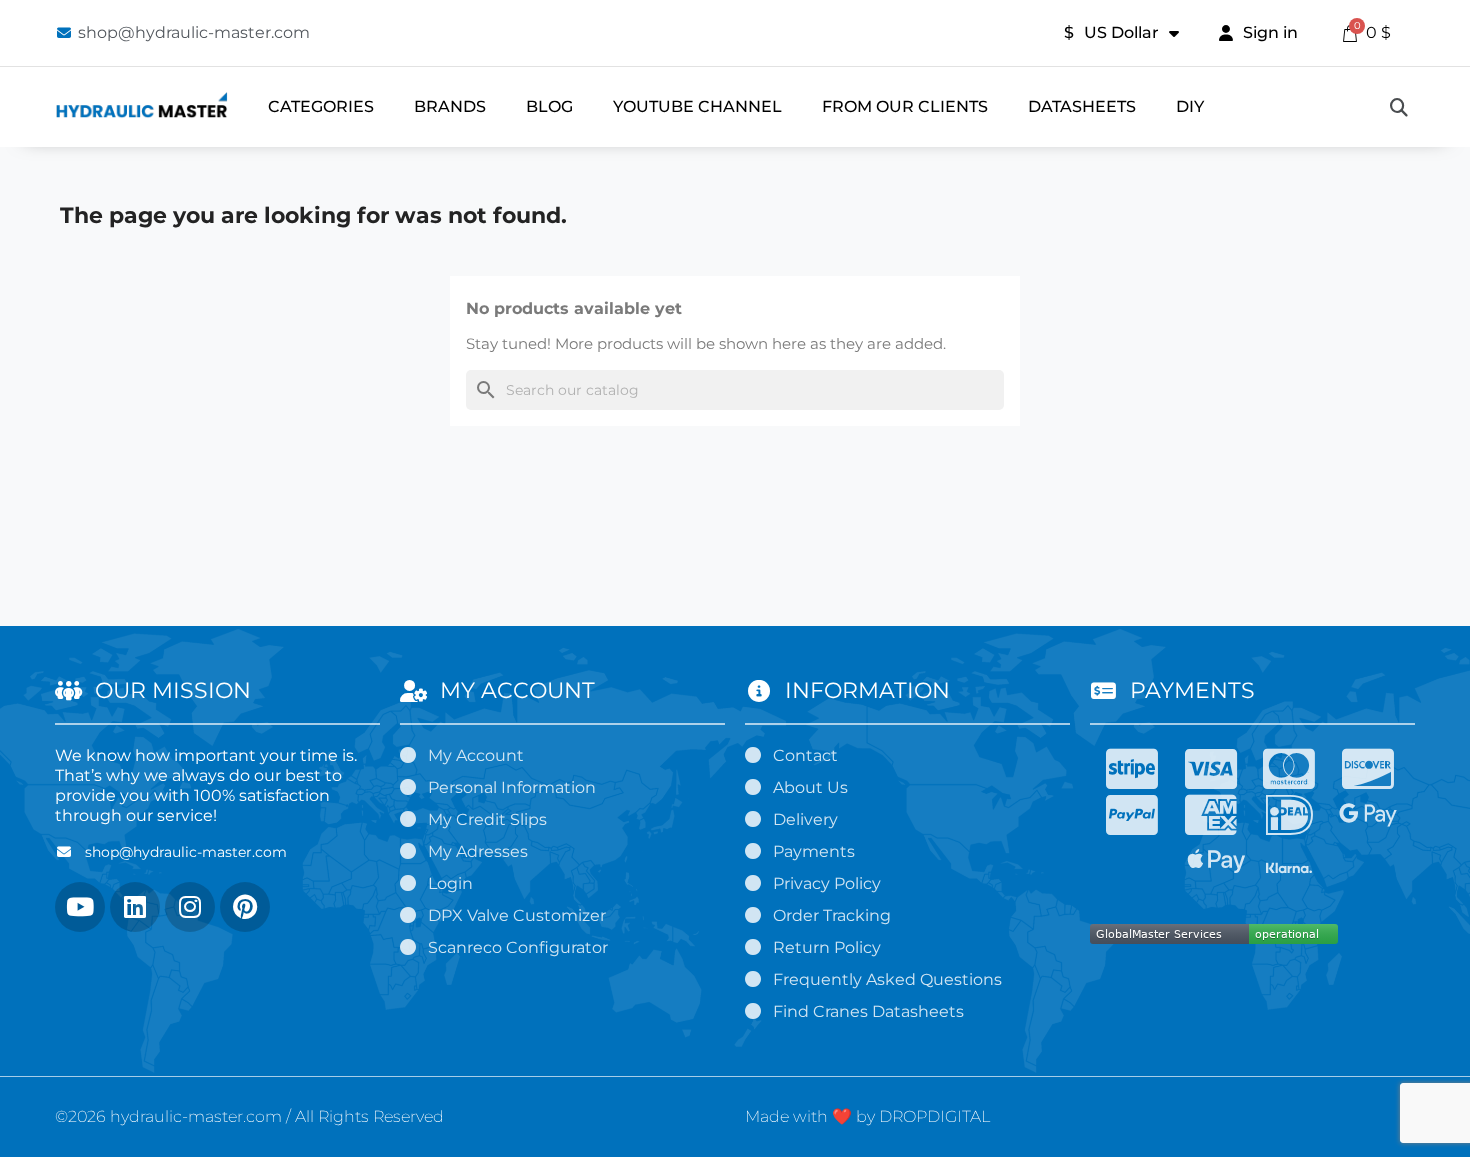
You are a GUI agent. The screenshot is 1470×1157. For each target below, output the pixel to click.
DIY (1190, 106)
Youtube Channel (697, 106)
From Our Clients (905, 106)
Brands (450, 106)
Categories (321, 106)
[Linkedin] (135, 907)
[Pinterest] (245, 907)
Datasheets (1082, 106)
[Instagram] (190, 907)
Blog (549, 106)
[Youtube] (80, 907)
